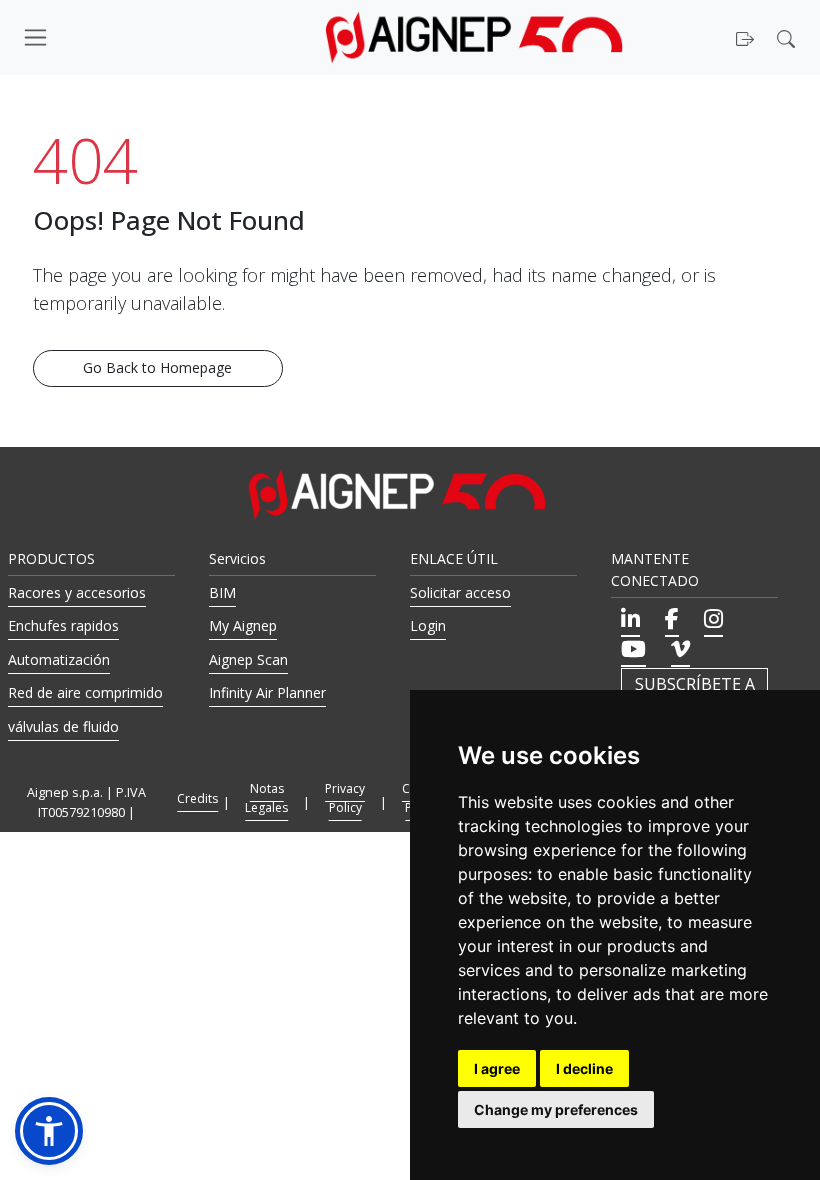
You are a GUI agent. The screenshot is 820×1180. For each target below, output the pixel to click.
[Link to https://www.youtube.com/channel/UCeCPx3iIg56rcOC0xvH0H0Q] (633, 649)
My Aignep (243, 625)
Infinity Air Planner (267, 692)
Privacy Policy (345, 798)
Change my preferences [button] (556, 1109)
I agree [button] (497, 1068)
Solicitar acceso (460, 592)
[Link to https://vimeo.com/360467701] (680, 649)
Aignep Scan (248, 659)
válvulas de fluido (63, 726)
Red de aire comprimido (85, 692)
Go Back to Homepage (157, 367)
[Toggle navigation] (110, 37)
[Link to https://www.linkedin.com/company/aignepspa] (630, 619)
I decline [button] (584, 1068)
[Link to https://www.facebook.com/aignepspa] (672, 619)
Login (428, 625)
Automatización (59, 659)
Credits (197, 798)
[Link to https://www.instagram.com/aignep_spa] (713, 619)
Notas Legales (266, 798)
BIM (222, 592)
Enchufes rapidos (63, 625)
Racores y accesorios (77, 592)
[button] (788, 37)
